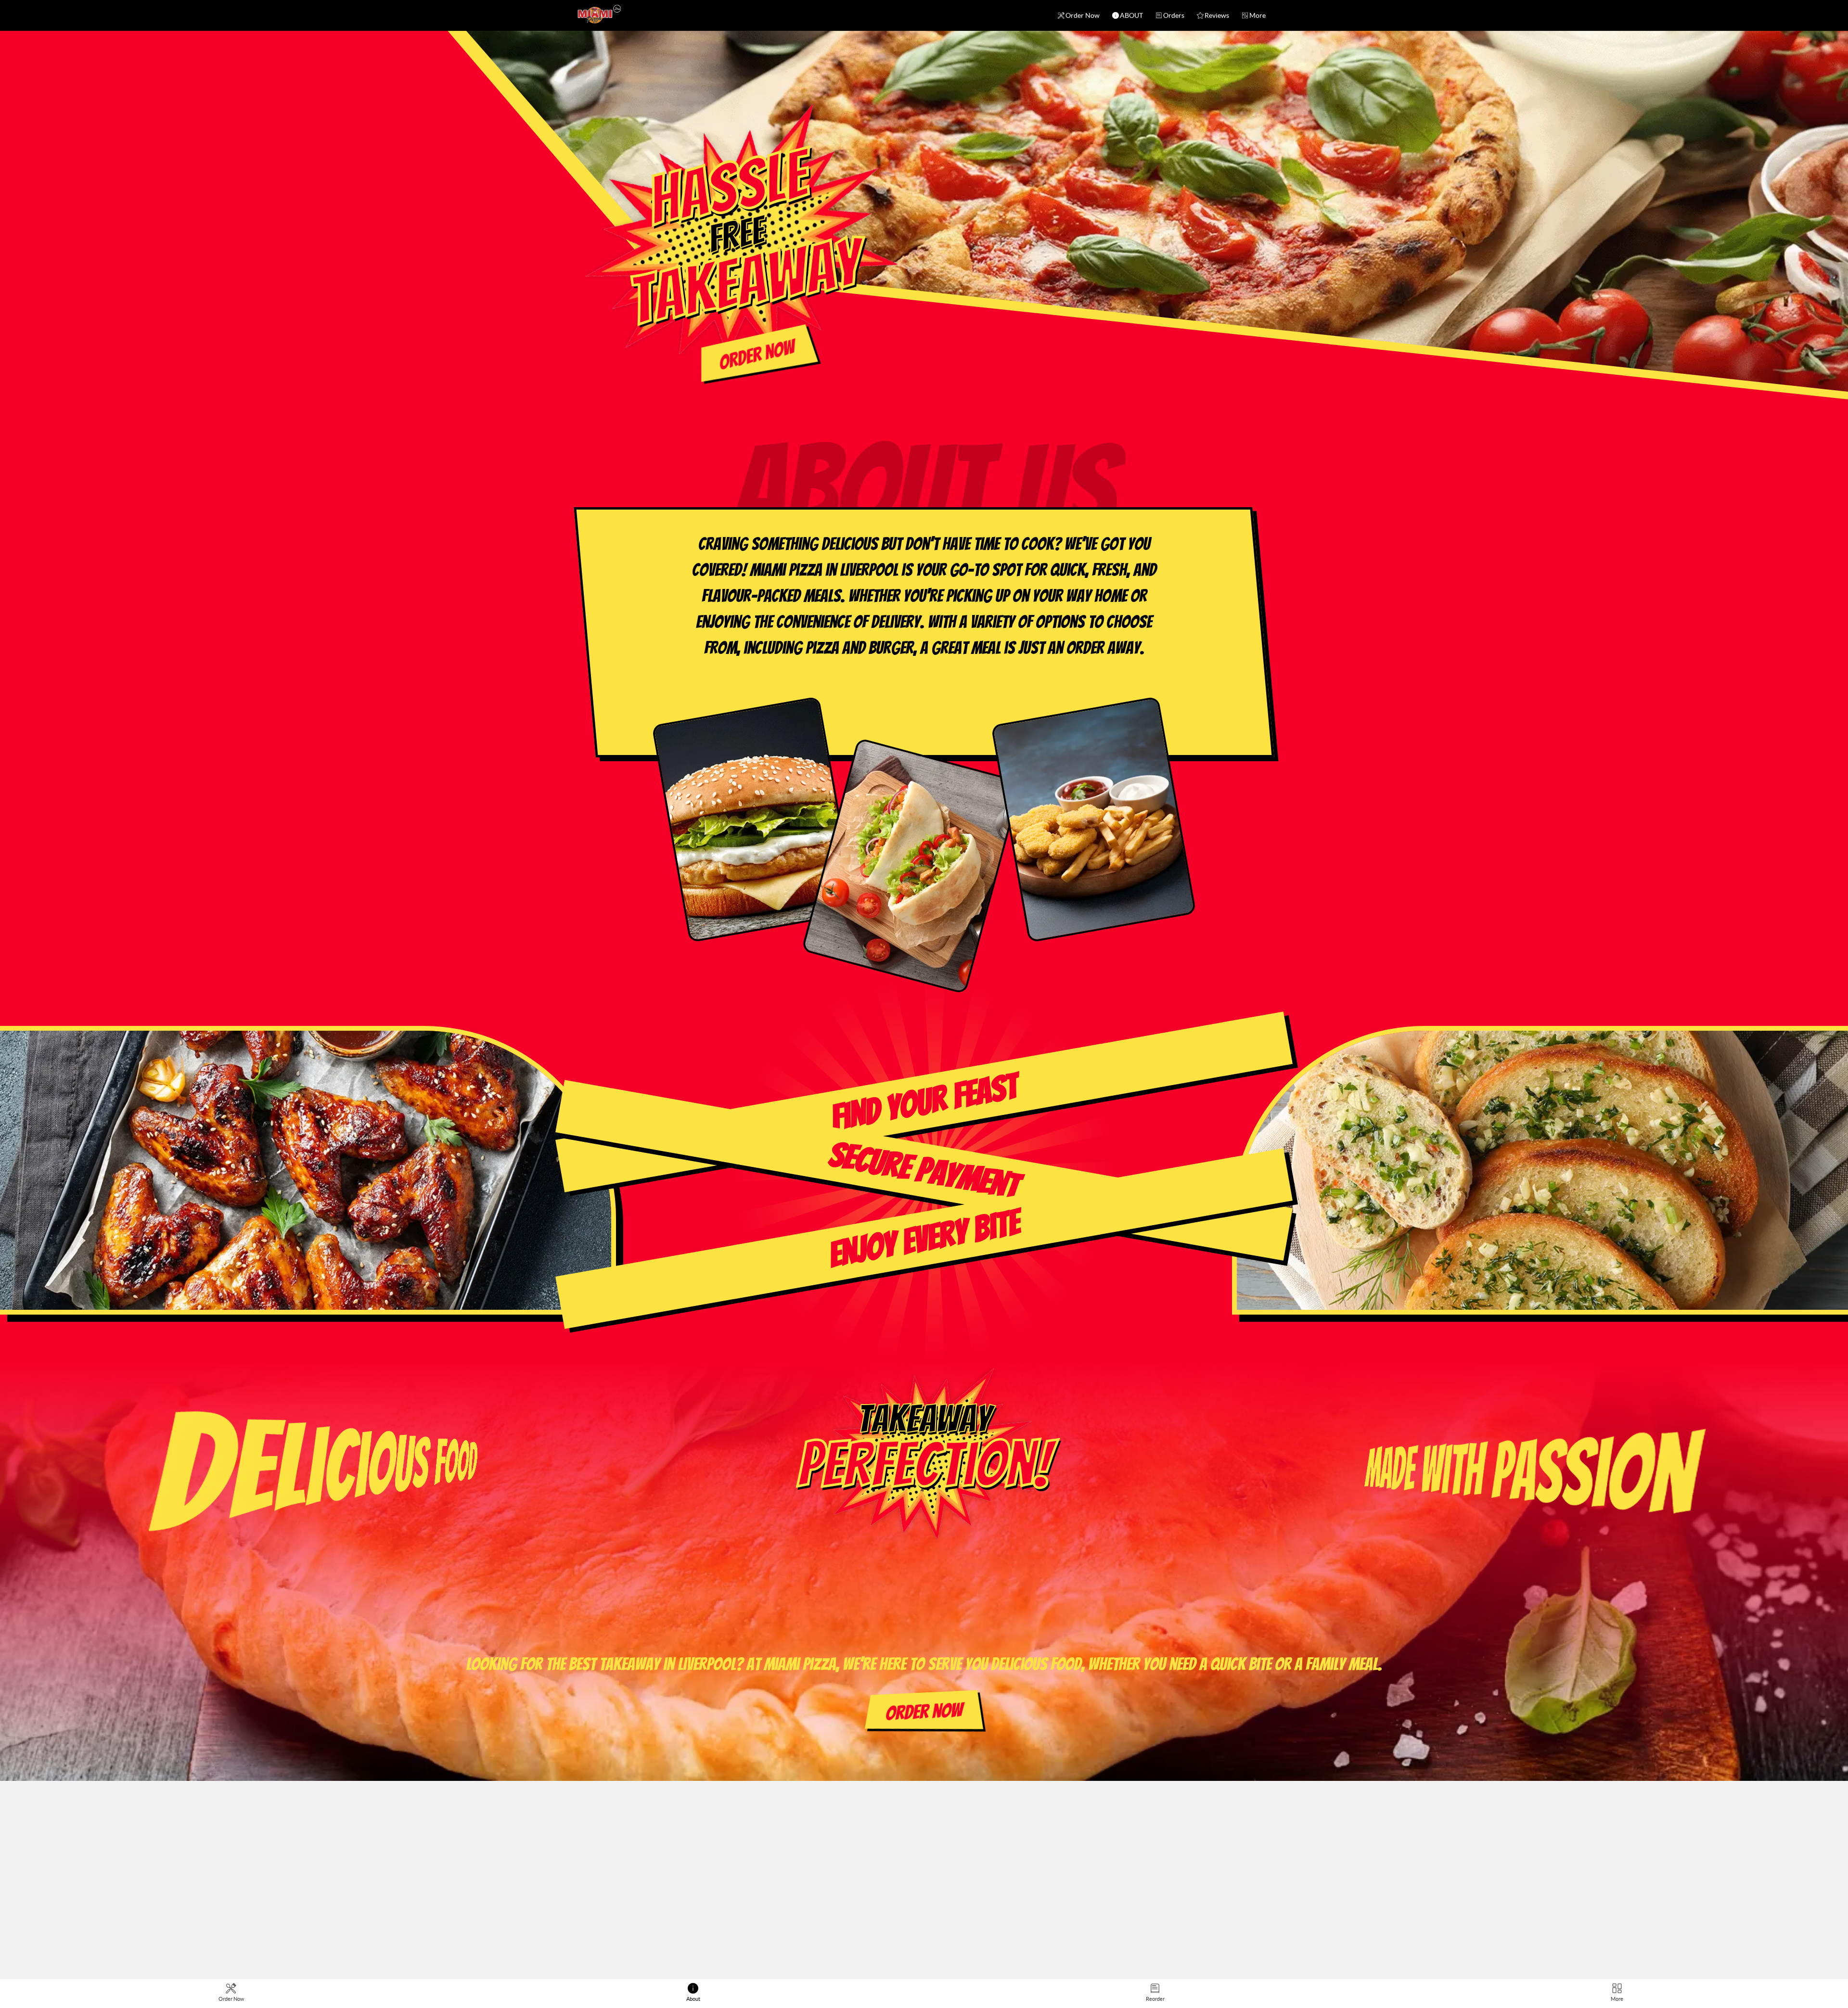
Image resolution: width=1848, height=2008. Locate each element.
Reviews (1217, 15)
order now (757, 355)
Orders (1174, 15)
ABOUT (1131, 15)
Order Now (1083, 15)
